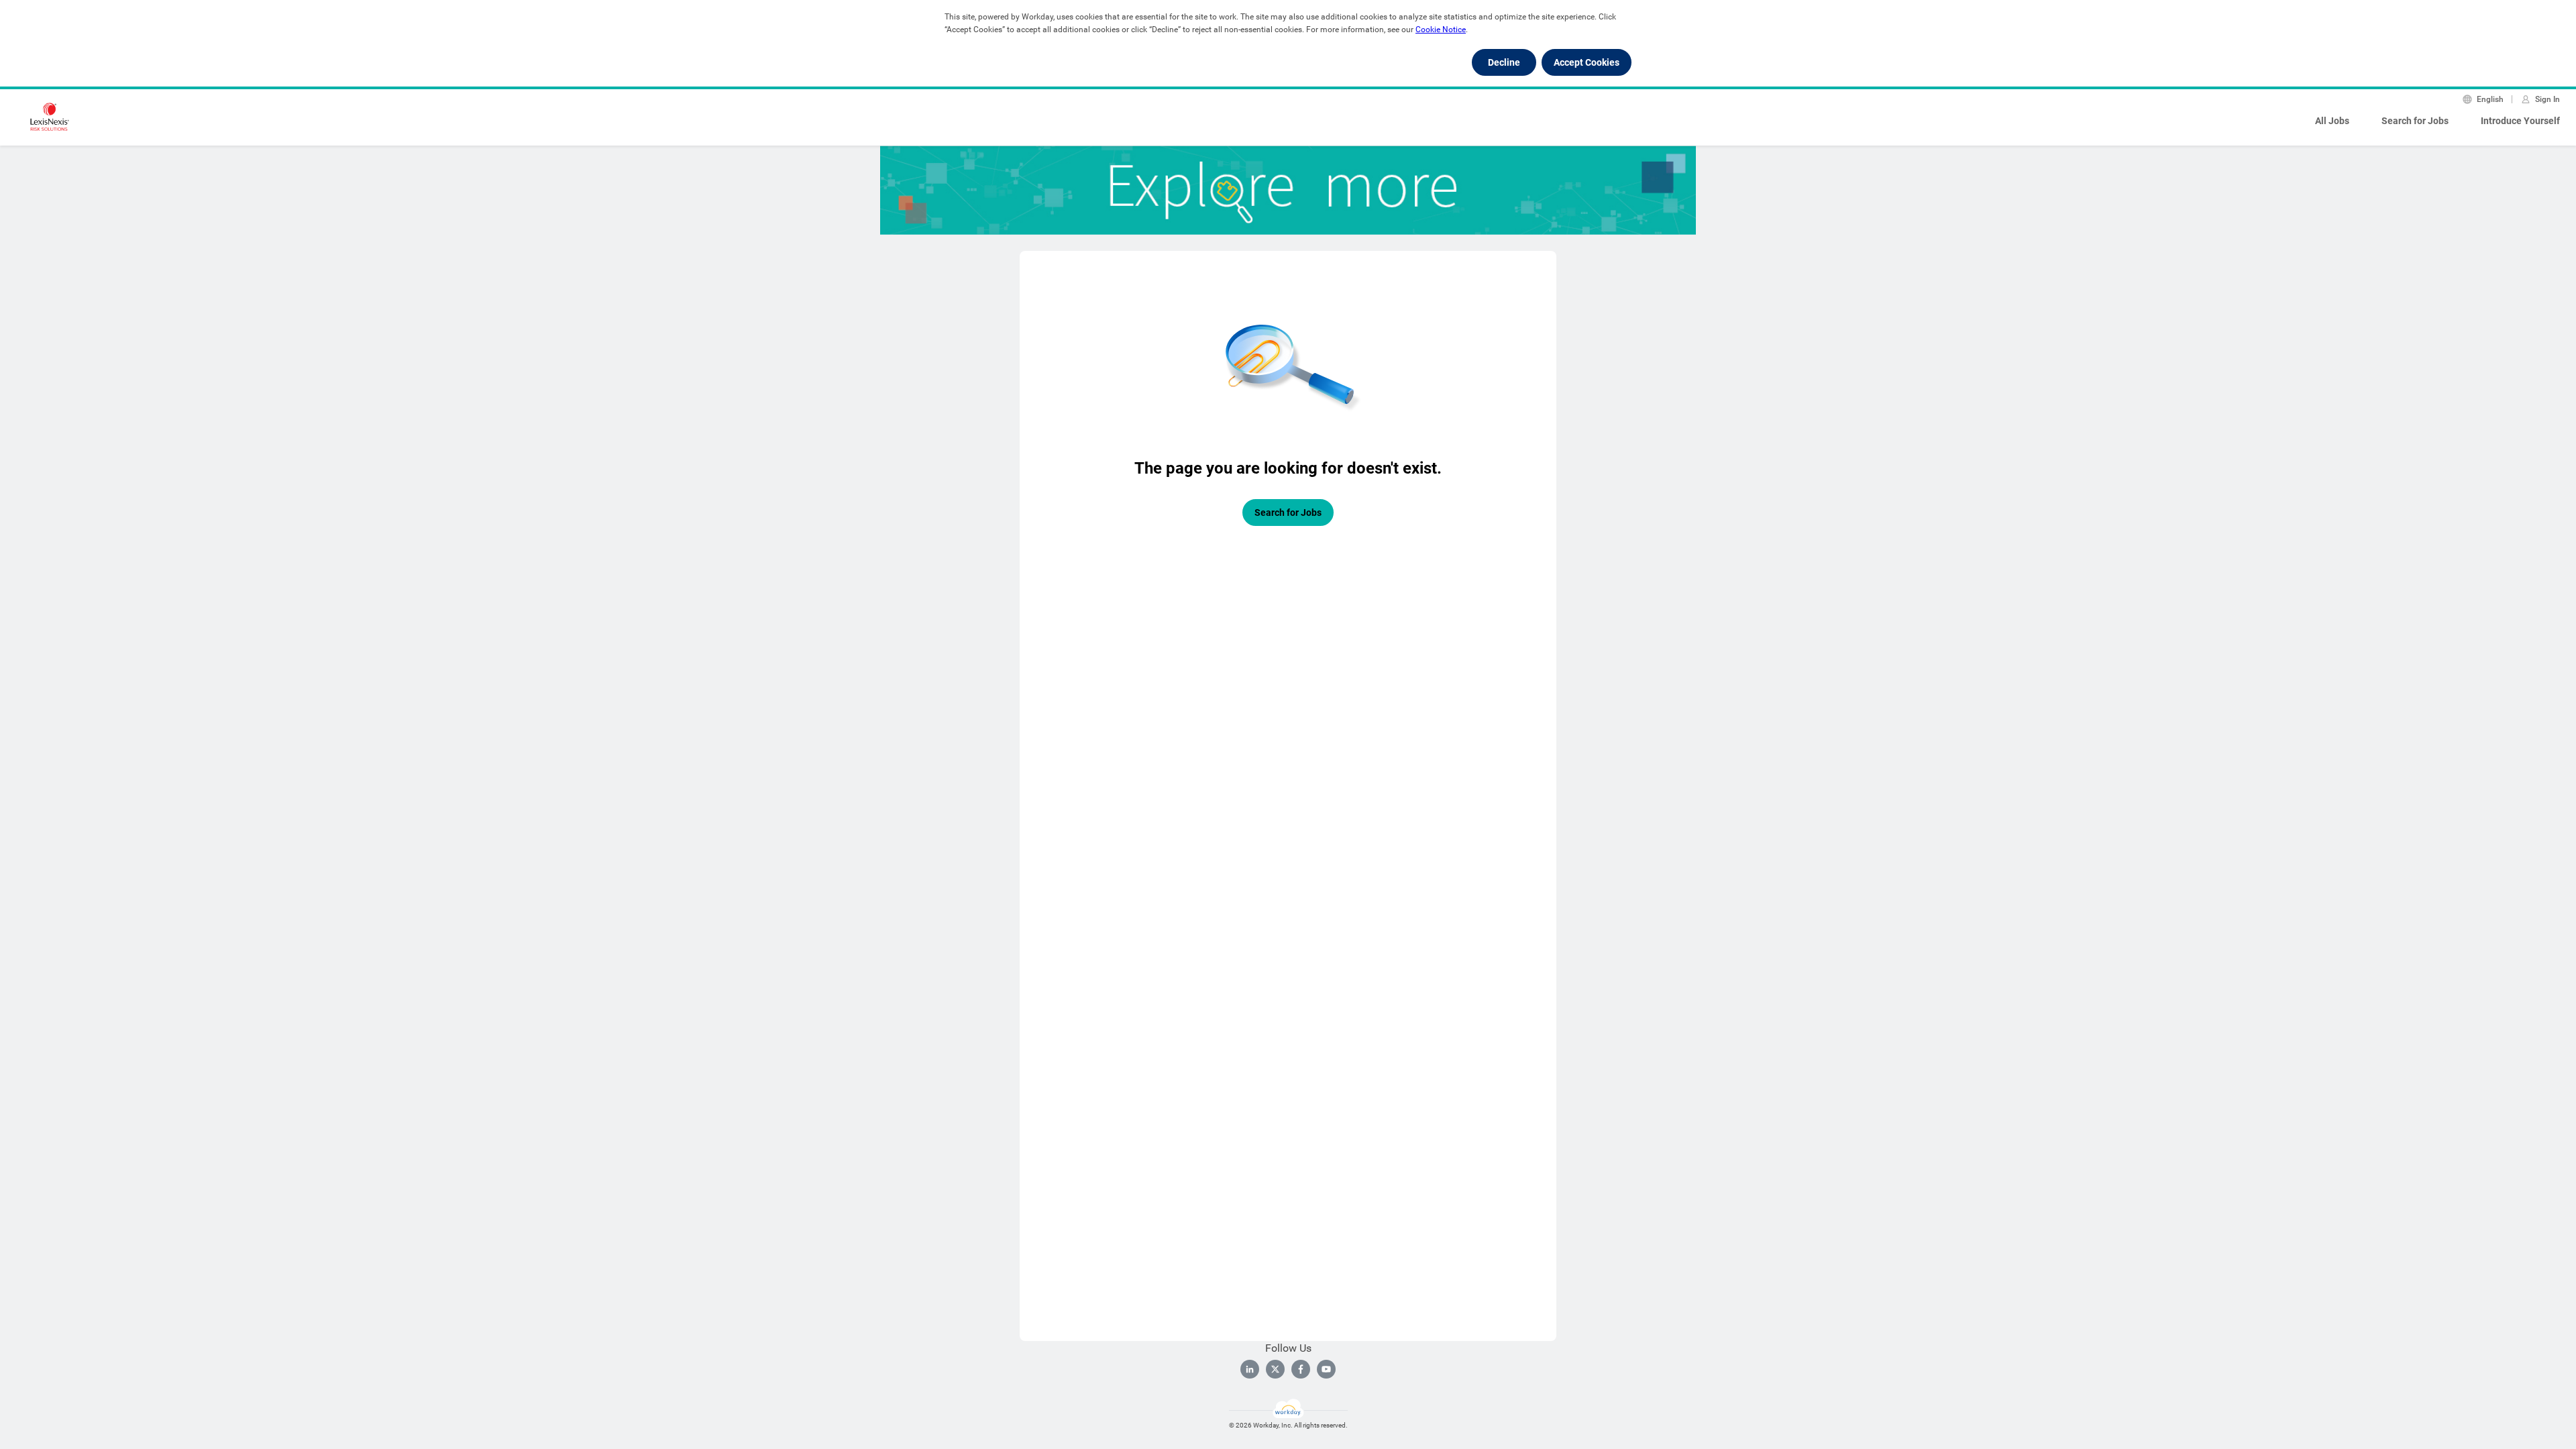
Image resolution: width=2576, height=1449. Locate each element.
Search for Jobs (2415, 121)
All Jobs (2332, 121)
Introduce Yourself (2520, 121)
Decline (1504, 62)
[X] (1275, 1369)
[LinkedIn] (1250, 1369)
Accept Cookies (1587, 62)
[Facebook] (1301, 1369)
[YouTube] (1326, 1369)
